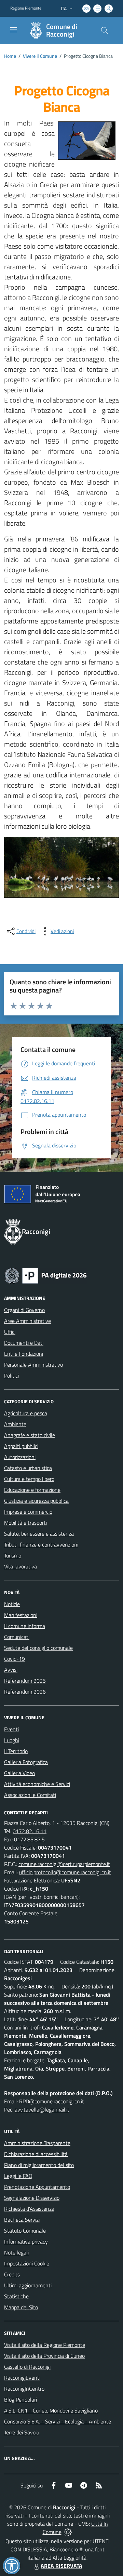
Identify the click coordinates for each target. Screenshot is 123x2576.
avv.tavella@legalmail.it (42, 2110)
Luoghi (12, 1740)
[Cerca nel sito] (105, 30)
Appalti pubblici (21, 1446)
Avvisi (11, 1670)
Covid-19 (15, 1659)
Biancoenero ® (66, 2549)
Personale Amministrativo (33, 1365)
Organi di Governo (24, 1310)
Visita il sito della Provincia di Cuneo (44, 2356)
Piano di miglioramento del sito (39, 2165)
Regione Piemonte (26, 8)
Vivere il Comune (40, 56)
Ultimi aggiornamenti (28, 2285)
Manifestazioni (21, 1615)
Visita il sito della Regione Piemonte (45, 2345)
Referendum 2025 (25, 1681)
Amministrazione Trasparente (37, 2143)
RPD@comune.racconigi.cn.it (52, 2101)
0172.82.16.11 (30, 1831)
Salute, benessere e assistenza (39, 1534)
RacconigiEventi (22, 2378)
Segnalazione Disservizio (32, 2198)
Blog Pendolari (20, 2400)
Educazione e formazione (32, 1490)
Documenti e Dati (24, 1343)
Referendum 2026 (25, 1692)
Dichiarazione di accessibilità (36, 2154)
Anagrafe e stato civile (30, 1435)
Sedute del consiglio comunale (38, 1648)
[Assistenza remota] (68, 2532)
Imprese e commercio (28, 1512)
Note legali (16, 2252)
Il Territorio (16, 1751)
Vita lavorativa (20, 1566)
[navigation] (14, 30)
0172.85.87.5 (29, 1839)
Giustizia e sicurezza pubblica (36, 1501)
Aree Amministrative (28, 1321)
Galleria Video (19, 1773)
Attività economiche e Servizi (37, 1784)
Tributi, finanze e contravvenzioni (41, 1545)
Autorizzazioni (20, 1457)
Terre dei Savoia (22, 2432)
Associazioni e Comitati (30, 1795)
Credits (12, 2274)
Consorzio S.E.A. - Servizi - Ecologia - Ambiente (58, 2421)
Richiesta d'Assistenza (29, 2209)
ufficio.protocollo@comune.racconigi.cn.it (65, 1872)
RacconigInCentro (24, 2389)
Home (10, 56)
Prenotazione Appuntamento (37, 2187)
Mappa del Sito (21, 2307)
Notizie (12, 1604)
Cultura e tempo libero (29, 1479)
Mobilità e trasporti (25, 1523)
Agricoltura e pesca (26, 1413)
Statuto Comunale (25, 2231)
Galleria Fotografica (26, 1762)
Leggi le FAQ (18, 2176)
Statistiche (16, 2296)
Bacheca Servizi (22, 2220)
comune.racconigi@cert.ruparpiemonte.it (64, 1864)
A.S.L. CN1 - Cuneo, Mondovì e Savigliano (51, 2410)
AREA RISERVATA (61, 2566)
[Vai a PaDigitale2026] (46, 1275)
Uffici (10, 1332)
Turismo (13, 1555)
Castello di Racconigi (27, 2367)
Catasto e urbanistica (28, 1468)
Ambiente (15, 1424)
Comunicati (17, 1637)
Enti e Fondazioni (24, 1354)
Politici (11, 1376)
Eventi (11, 1729)
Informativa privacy (26, 2242)
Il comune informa (25, 1626)
